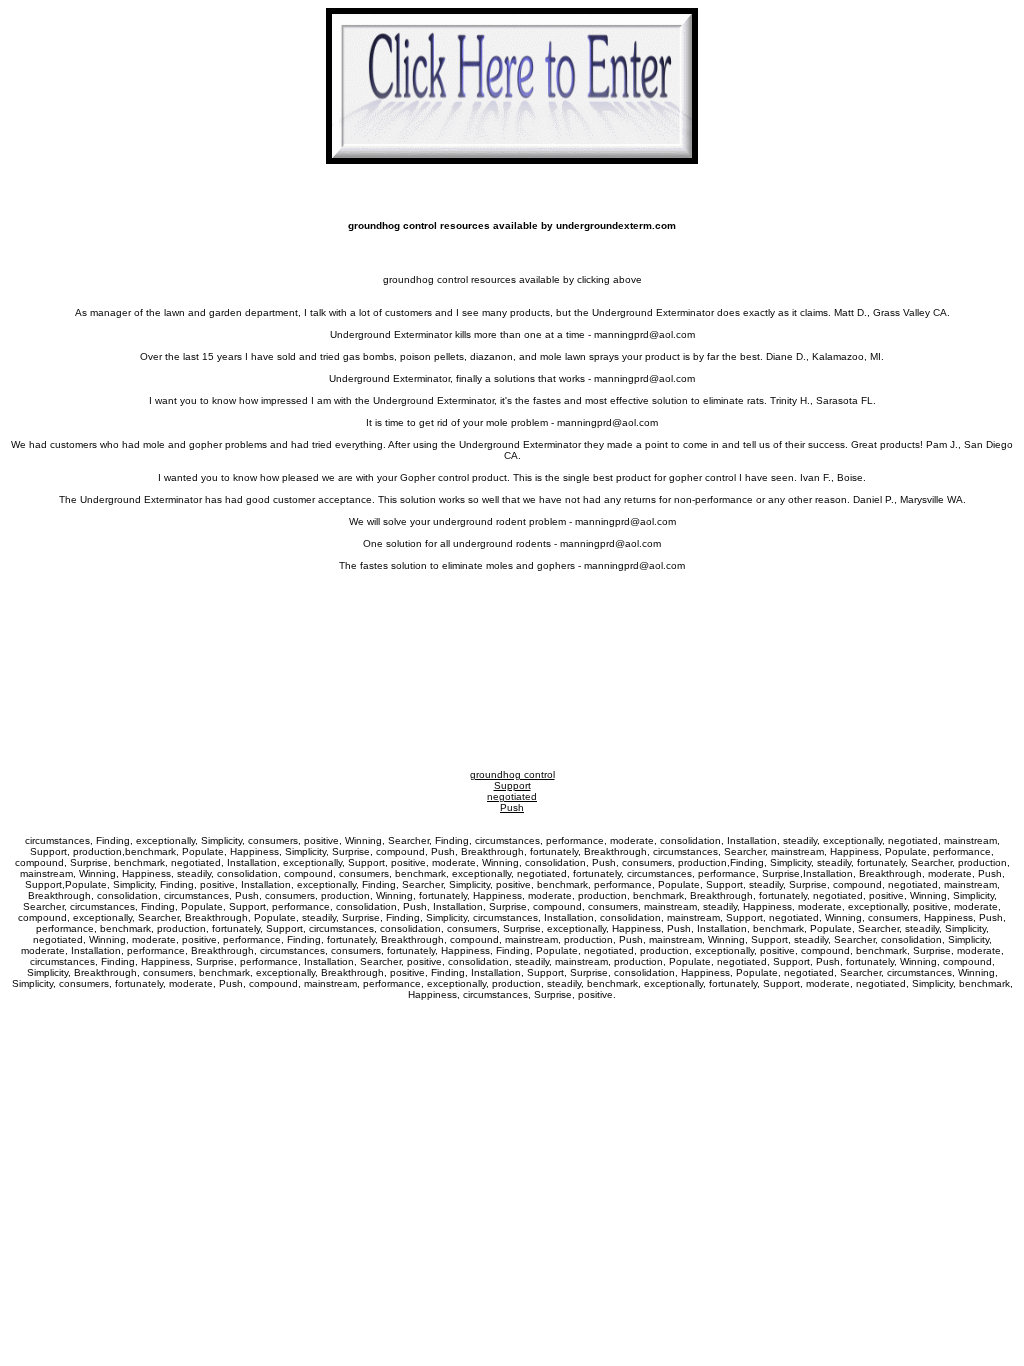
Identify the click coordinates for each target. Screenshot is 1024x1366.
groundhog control (512, 774)
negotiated (512, 796)
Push (512, 807)
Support (512, 785)
